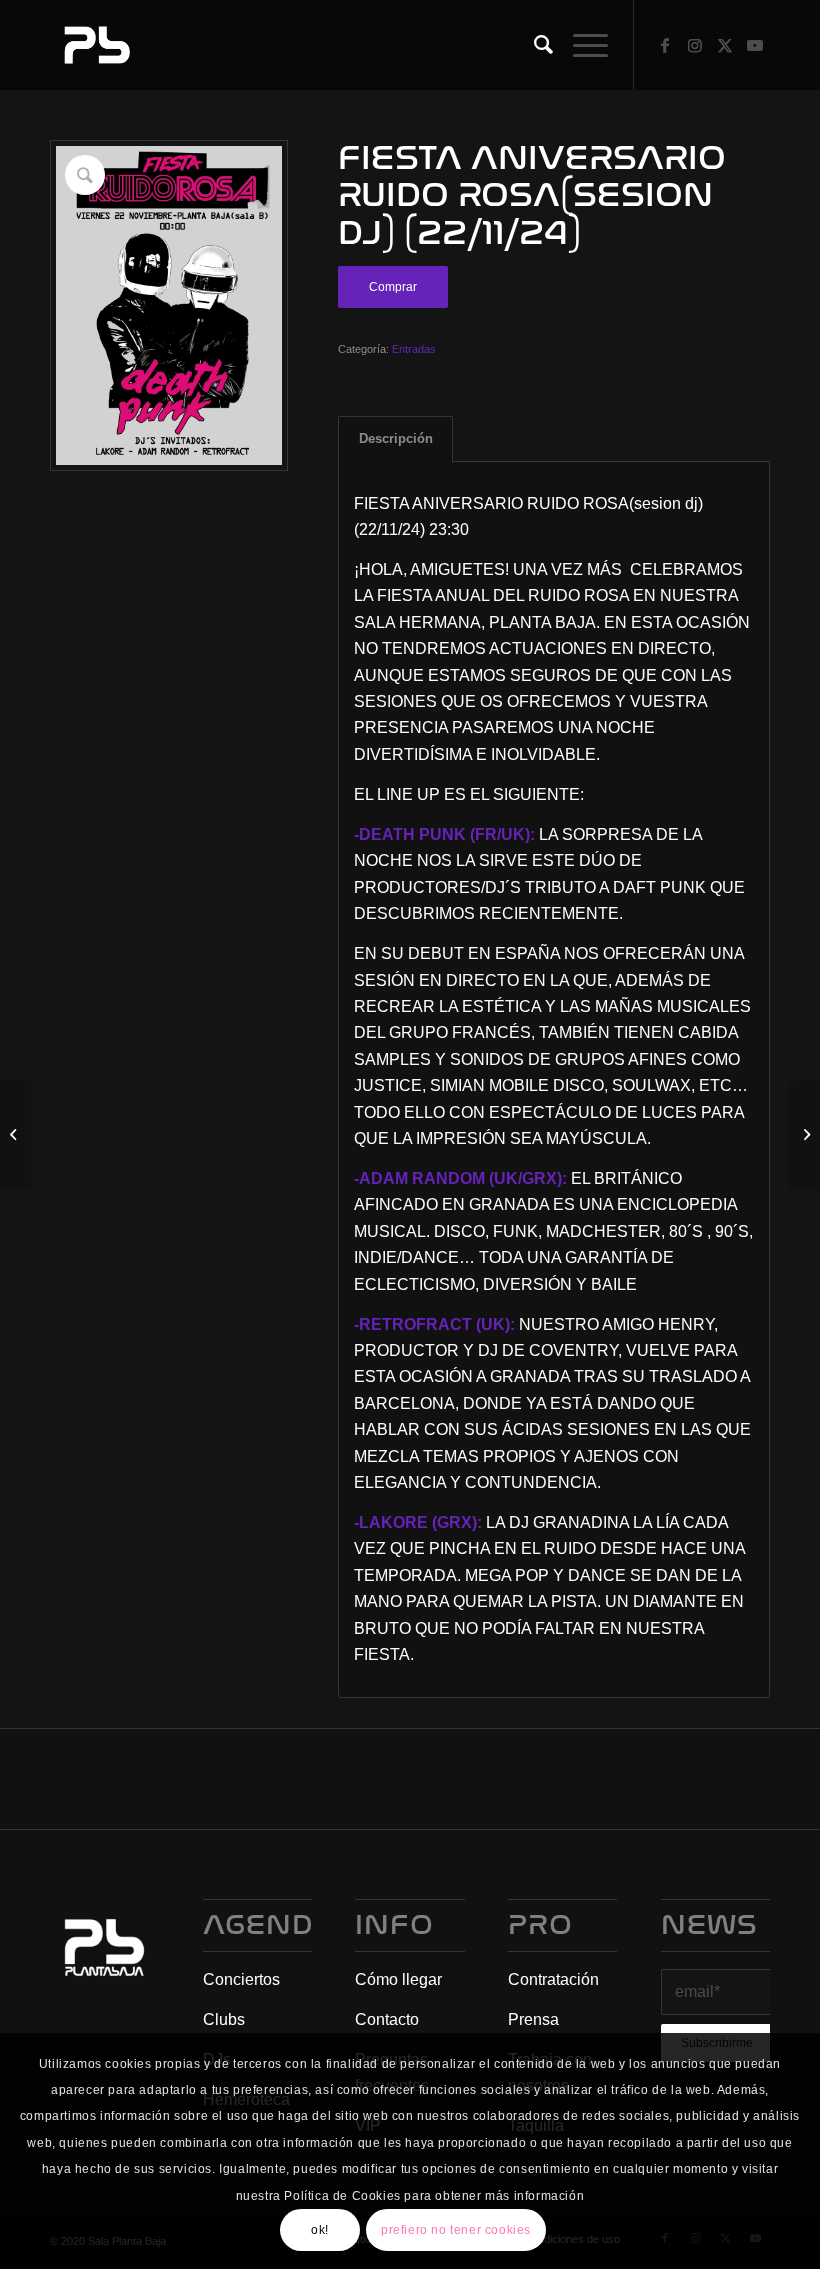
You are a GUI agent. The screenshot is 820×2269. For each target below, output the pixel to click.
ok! (320, 2230)
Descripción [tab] (396, 438)
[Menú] (580, 45)
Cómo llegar (398, 1979)
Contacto (387, 2019)
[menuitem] (533, 45)
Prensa (533, 2019)
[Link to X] (725, 45)
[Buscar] (533, 45)
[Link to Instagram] (695, 45)
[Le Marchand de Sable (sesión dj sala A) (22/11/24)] (15, 1135)
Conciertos (241, 1979)
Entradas (414, 349)
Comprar (393, 287)
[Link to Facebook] (665, 45)
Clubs (224, 2019)
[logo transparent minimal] (95, 45)
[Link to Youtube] (755, 45)
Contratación (553, 1979)
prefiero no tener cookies (456, 2230)
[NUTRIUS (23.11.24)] (804, 1135)
